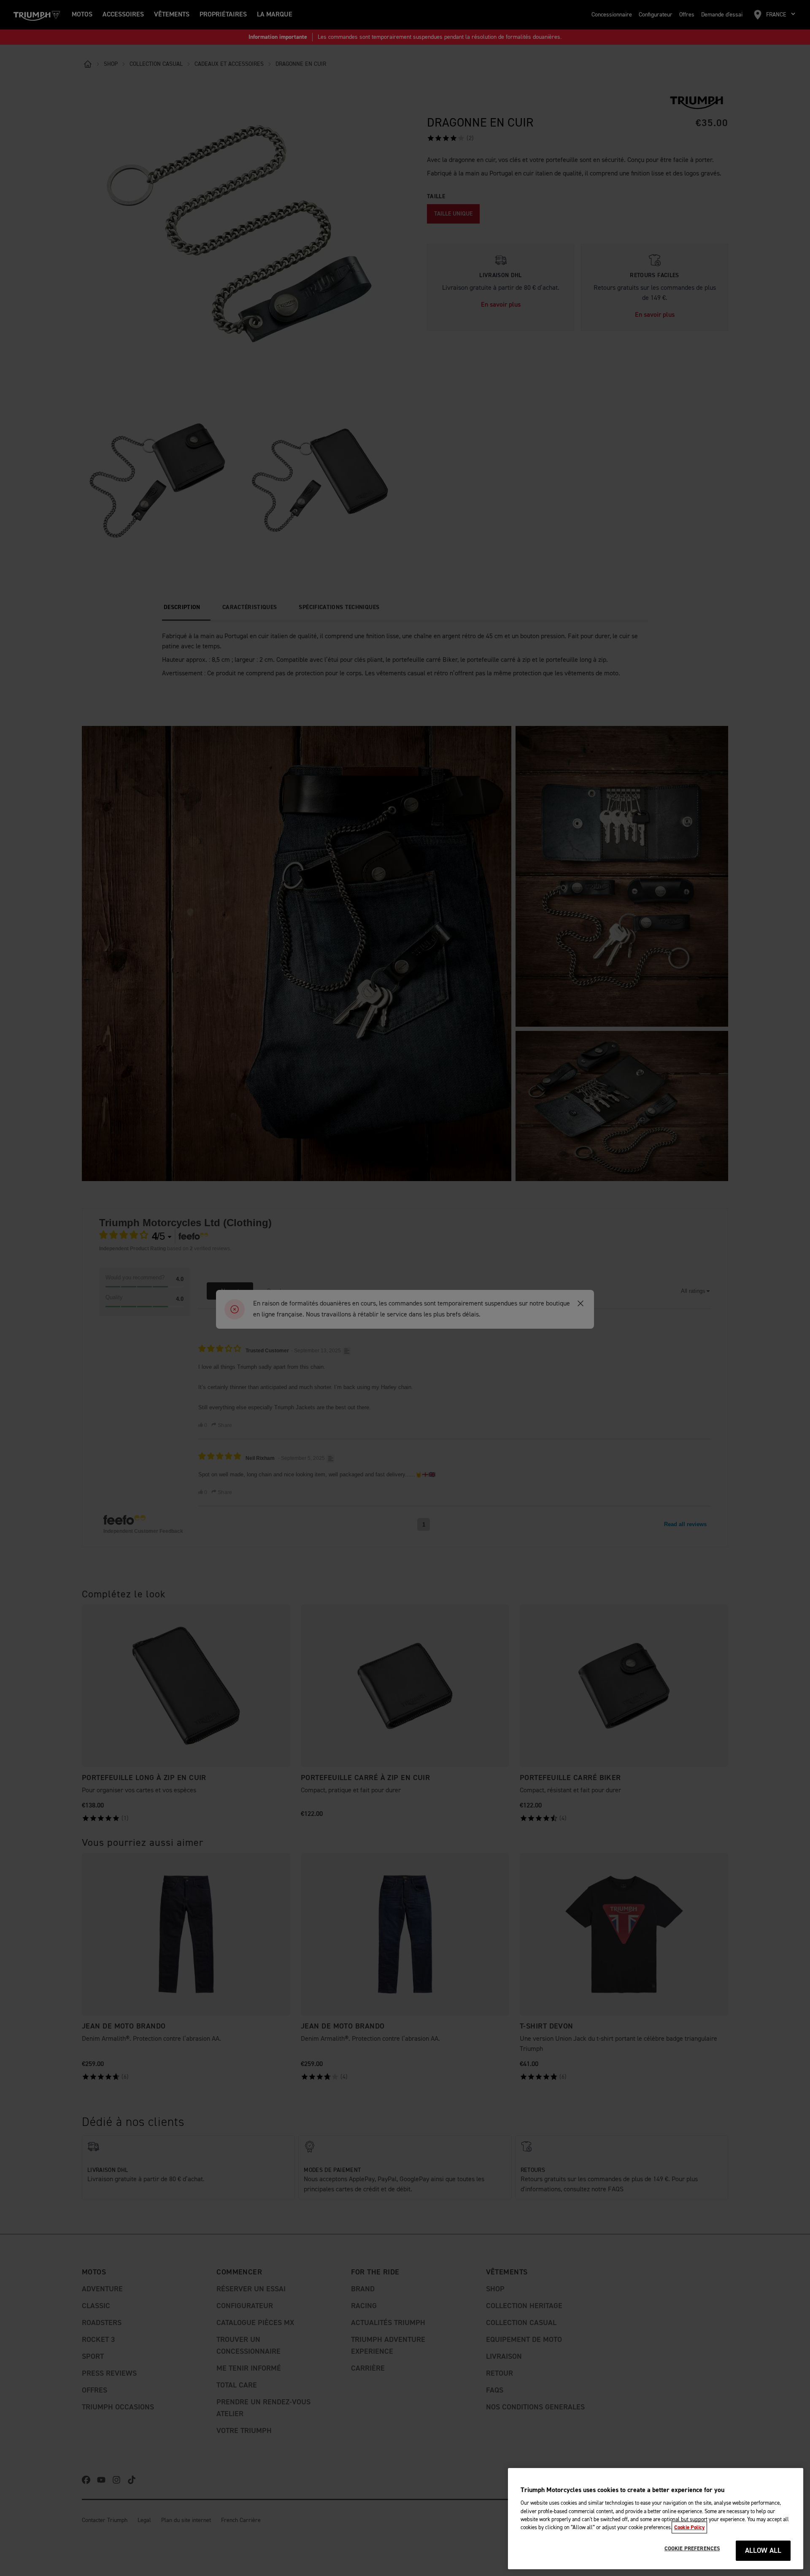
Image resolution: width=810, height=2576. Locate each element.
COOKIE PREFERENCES (692, 2549)
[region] (656, 2519)
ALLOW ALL (763, 2551)
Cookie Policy (689, 2527)
